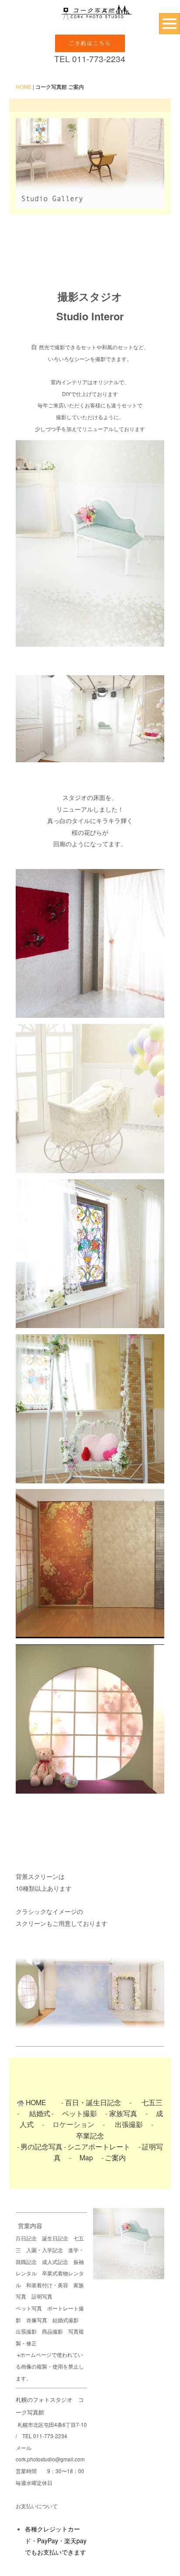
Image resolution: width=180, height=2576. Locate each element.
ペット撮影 (80, 2113)
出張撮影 (132, 2124)
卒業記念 (90, 2135)
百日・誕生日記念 (93, 2102)
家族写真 (123, 2113)
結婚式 (40, 2113)
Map (86, 2157)
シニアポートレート (99, 2146)
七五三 (152, 2102)
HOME (24, 86)
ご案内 (115, 2157)
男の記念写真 (42, 2146)
